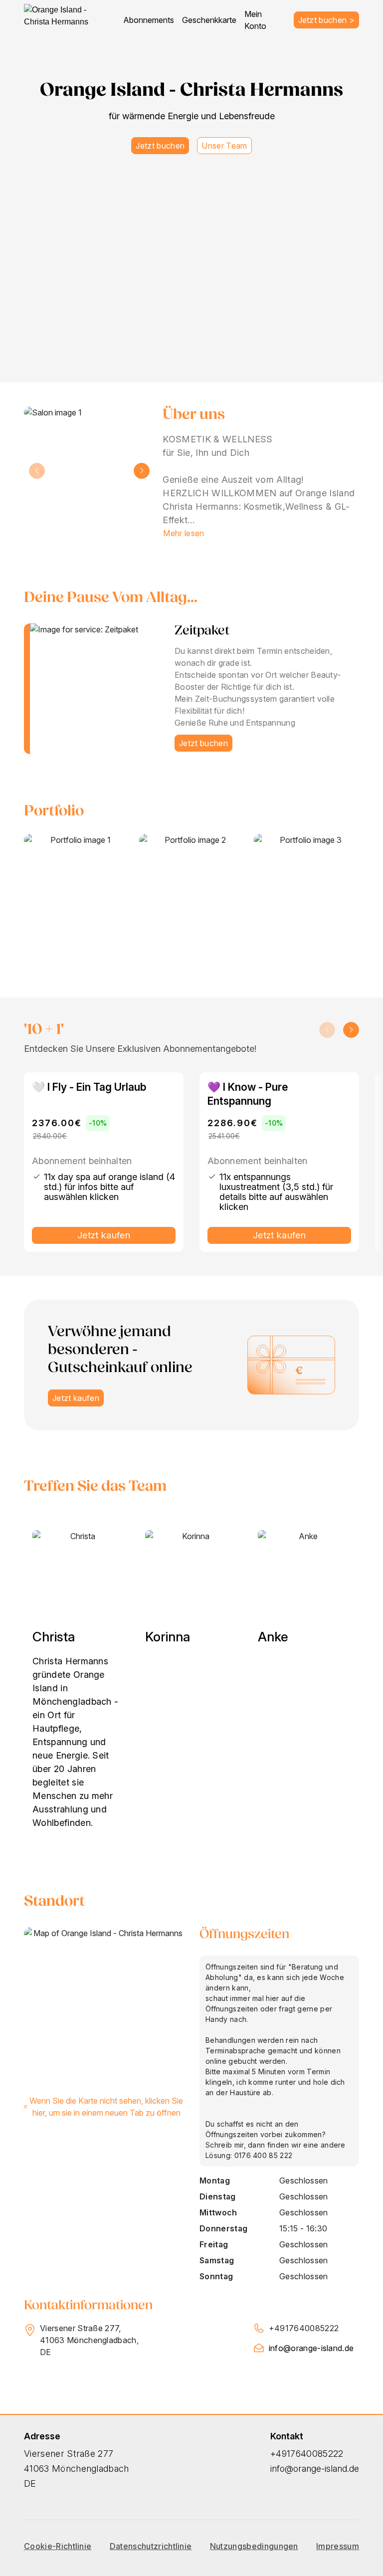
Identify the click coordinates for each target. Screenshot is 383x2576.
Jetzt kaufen (104, 1235)
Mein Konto (255, 20)
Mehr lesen (184, 533)
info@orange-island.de (311, 2348)
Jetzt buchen (160, 146)
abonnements (149, 20)
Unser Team (224, 146)
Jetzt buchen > (326, 20)
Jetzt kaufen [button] (76, 1398)
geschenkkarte (209, 20)
